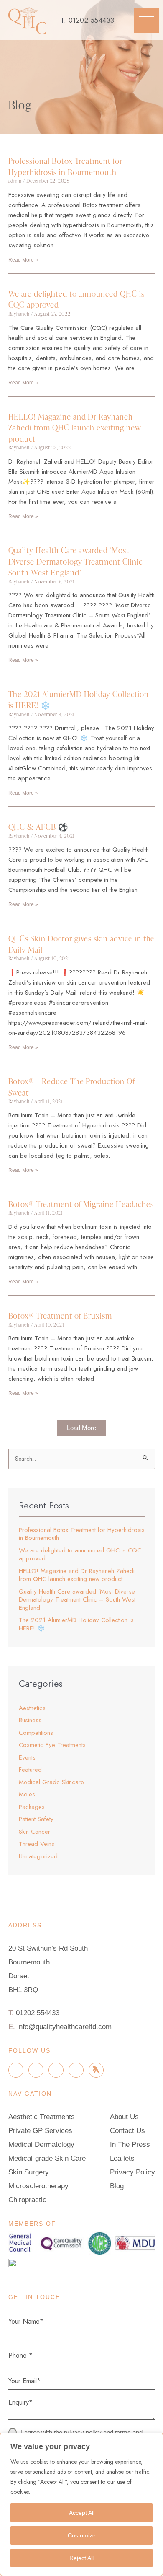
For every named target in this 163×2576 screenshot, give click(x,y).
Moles (27, 1794)
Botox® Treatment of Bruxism (60, 1315)
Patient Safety (36, 1819)
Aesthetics (32, 1708)
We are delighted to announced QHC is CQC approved (76, 299)
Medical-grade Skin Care (47, 2158)
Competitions (36, 1733)
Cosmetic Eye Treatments (52, 1745)
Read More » (23, 260)
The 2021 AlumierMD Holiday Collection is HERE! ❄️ (79, 700)
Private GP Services (40, 2131)
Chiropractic (27, 2200)
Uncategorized (38, 1856)
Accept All (82, 2513)
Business (30, 1720)
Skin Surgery (29, 2172)
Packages (32, 1807)
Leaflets (122, 2158)
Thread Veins (37, 1844)
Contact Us (127, 2131)
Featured (30, 1770)
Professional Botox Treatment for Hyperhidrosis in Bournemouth (65, 166)
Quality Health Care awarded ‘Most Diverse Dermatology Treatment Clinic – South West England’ (78, 561)
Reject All (81, 2558)
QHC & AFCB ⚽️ (38, 827)
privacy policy (83, 2432)
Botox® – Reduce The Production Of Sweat (72, 1087)
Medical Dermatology (41, 2145)
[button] (146, 20)
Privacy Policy (132, 2172)
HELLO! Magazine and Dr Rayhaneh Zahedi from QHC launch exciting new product (75, 428)
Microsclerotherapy (38, 2186)
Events (27, 1757)
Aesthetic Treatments (42, 2117)
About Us (124, 2117)
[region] (81, 2504)
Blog (117, 2186)
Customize (82, 2535)
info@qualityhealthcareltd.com (64, 2027)
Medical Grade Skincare (51, 1782)
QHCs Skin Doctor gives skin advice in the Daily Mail (82, 944)
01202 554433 (92, 20)
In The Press (130, 2145)
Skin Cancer (34, 1832)
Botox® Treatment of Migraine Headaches (81, 1204)
